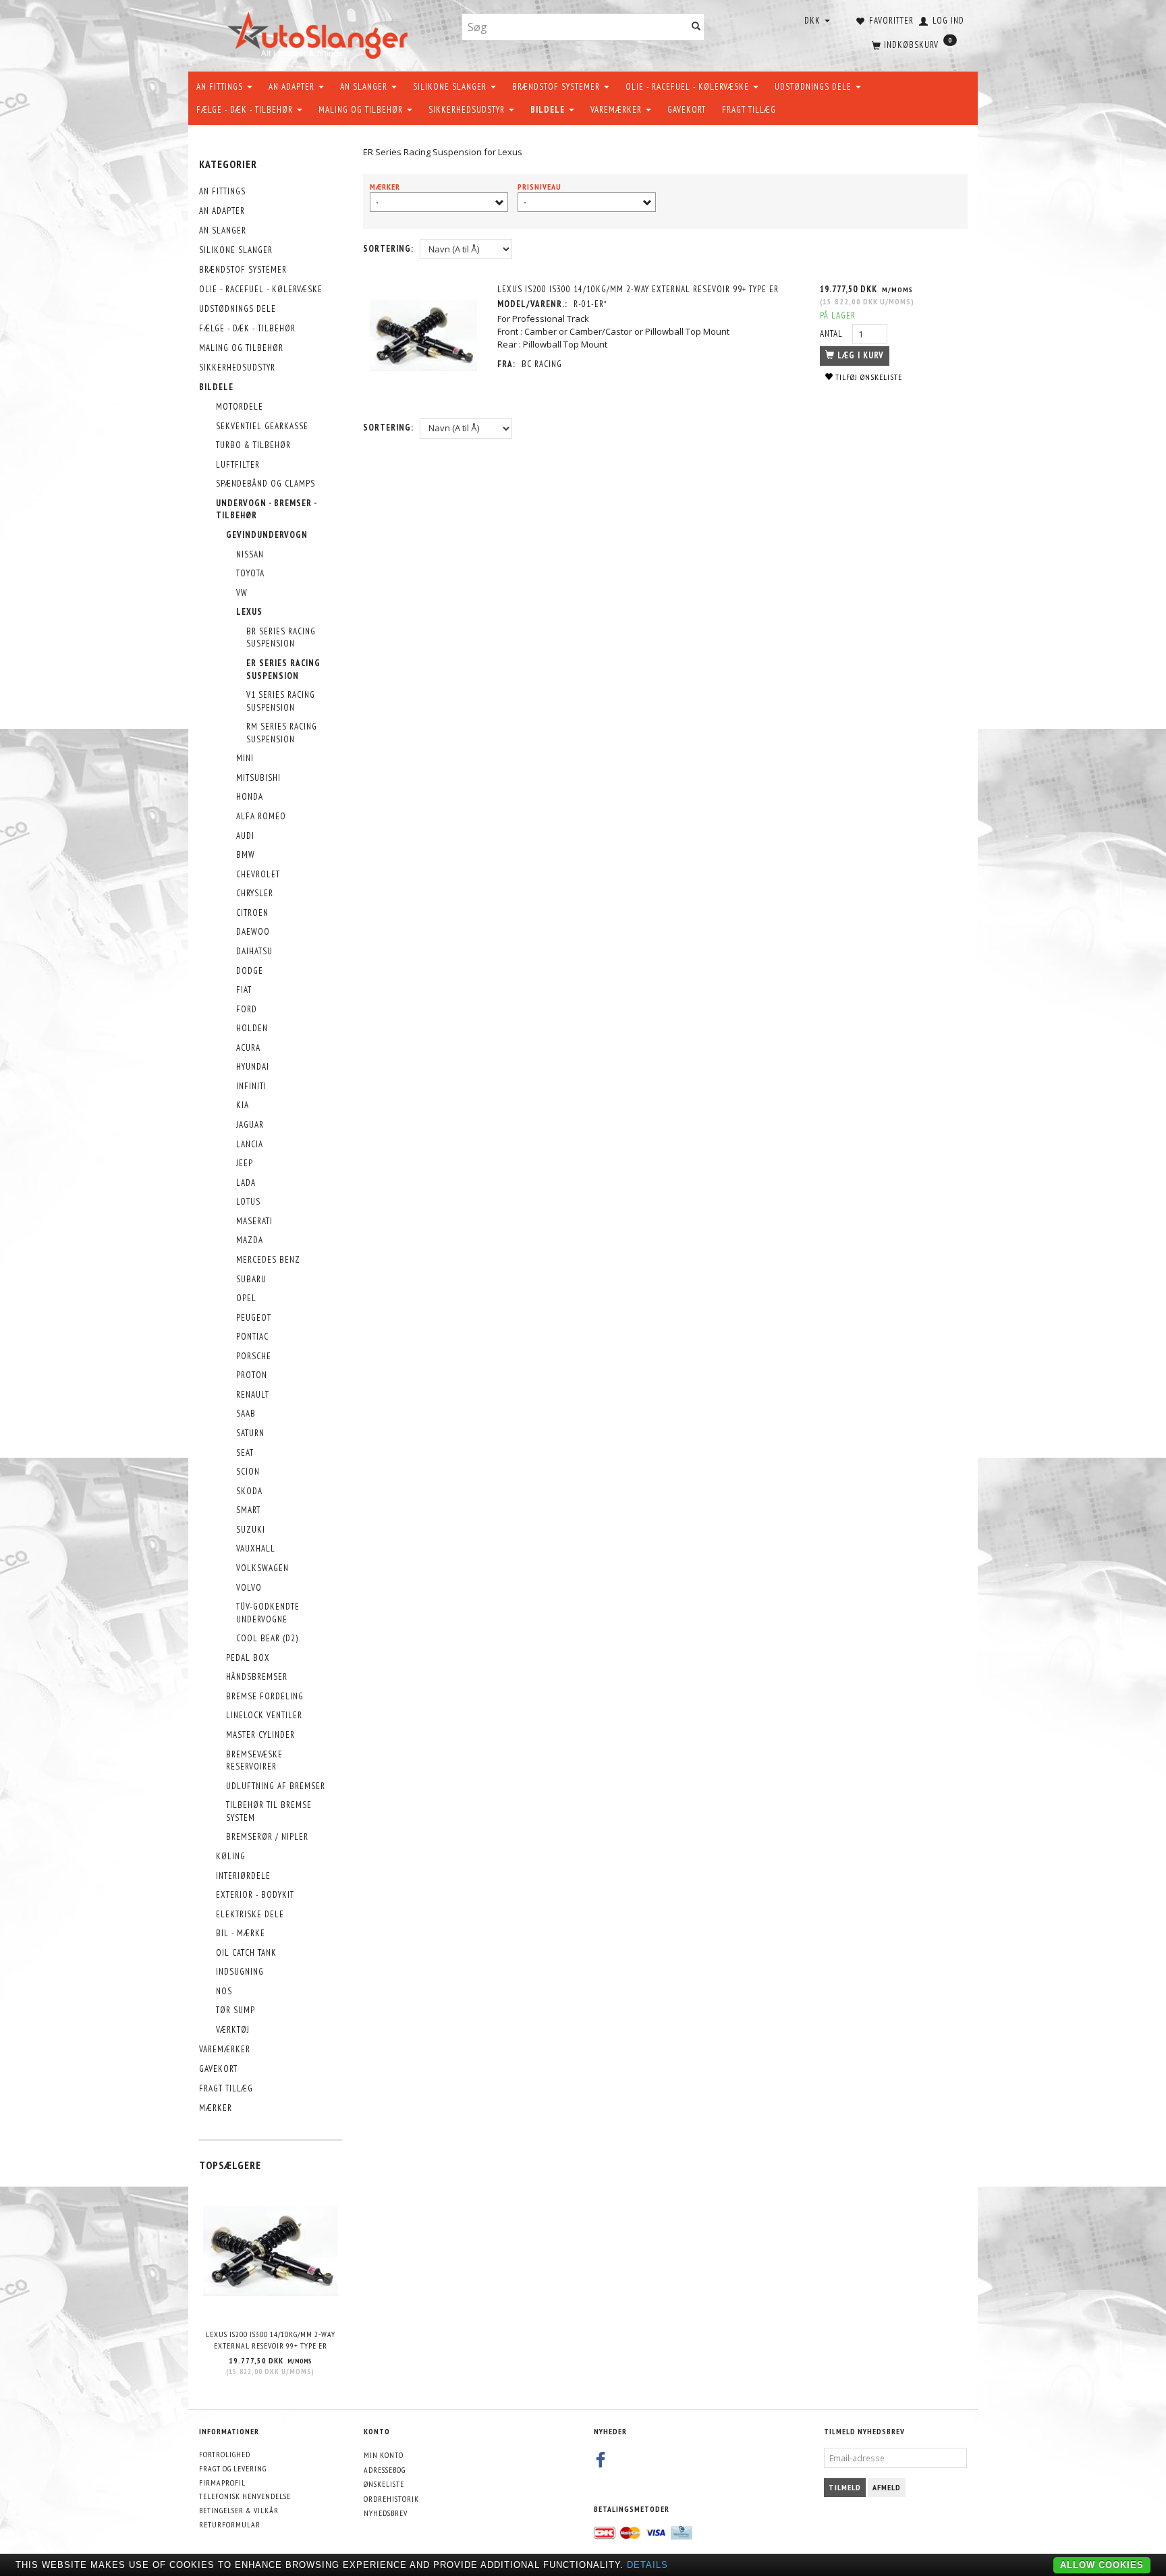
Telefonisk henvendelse (245, 2496)
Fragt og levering (233, 2468)
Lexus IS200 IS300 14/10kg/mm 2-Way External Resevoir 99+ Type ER (271, 2340)
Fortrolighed (225, 2454)
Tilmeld (845, 2487)
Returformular (230, 2524)
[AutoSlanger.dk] (320, 33)
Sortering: (388, 249)
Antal (833, 334)
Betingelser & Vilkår (239, 2510)
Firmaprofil (222, 2483)
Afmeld (887, 2487)
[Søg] (696, 27)
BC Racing (542, 364)
